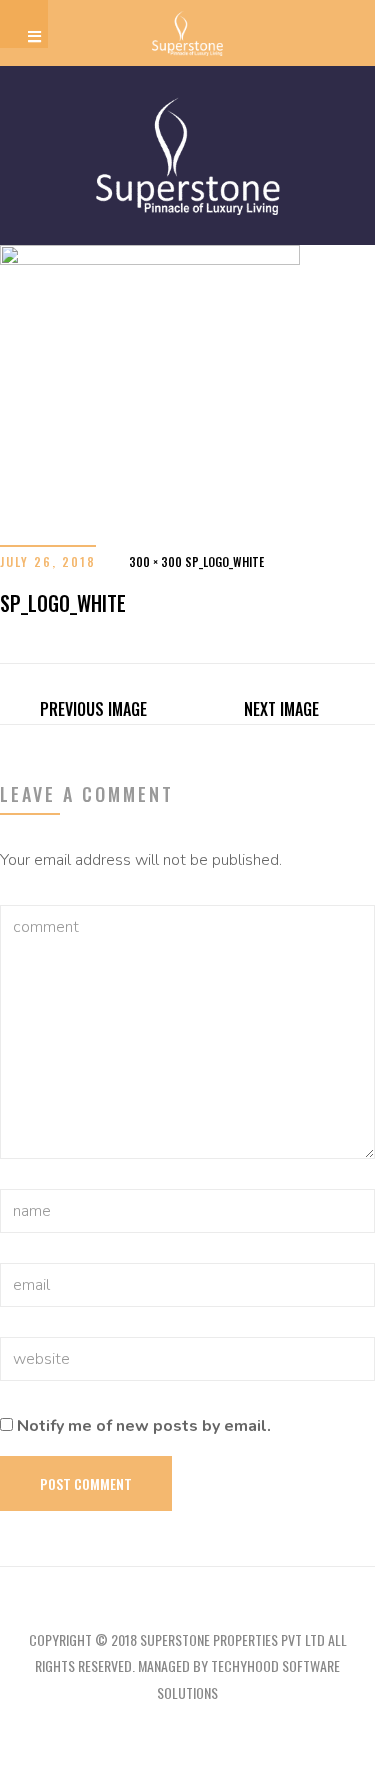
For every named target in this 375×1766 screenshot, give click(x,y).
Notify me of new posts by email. (144, 1426)
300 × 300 (155, 561)
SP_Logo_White (224, 561)
